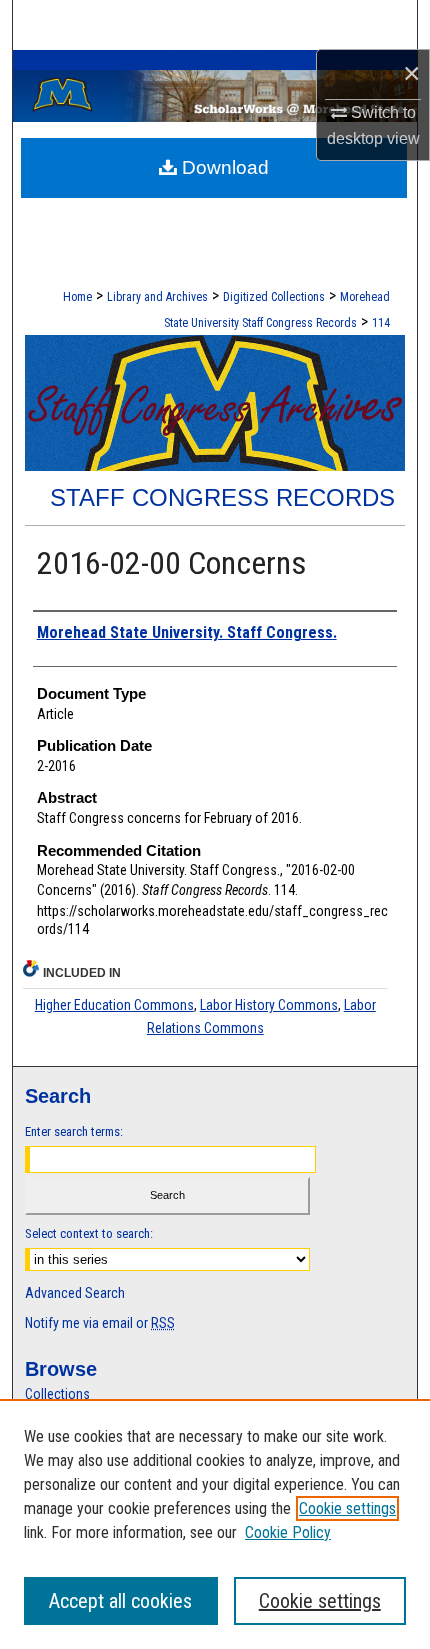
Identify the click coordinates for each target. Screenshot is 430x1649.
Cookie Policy (288, 1532)
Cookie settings (347, 1508)
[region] (215, 1524)
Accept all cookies (120, 1601)
